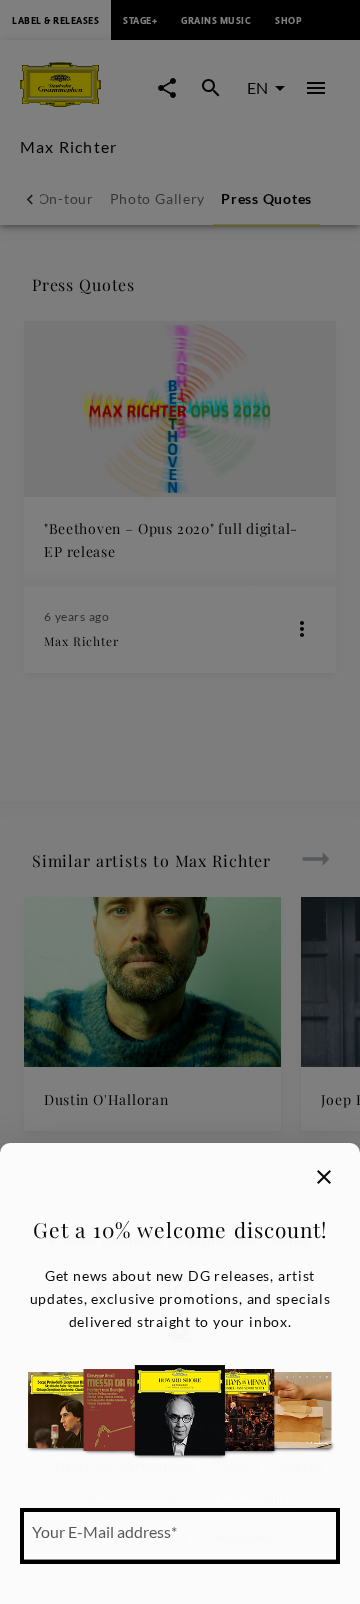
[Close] (324, 1177)
